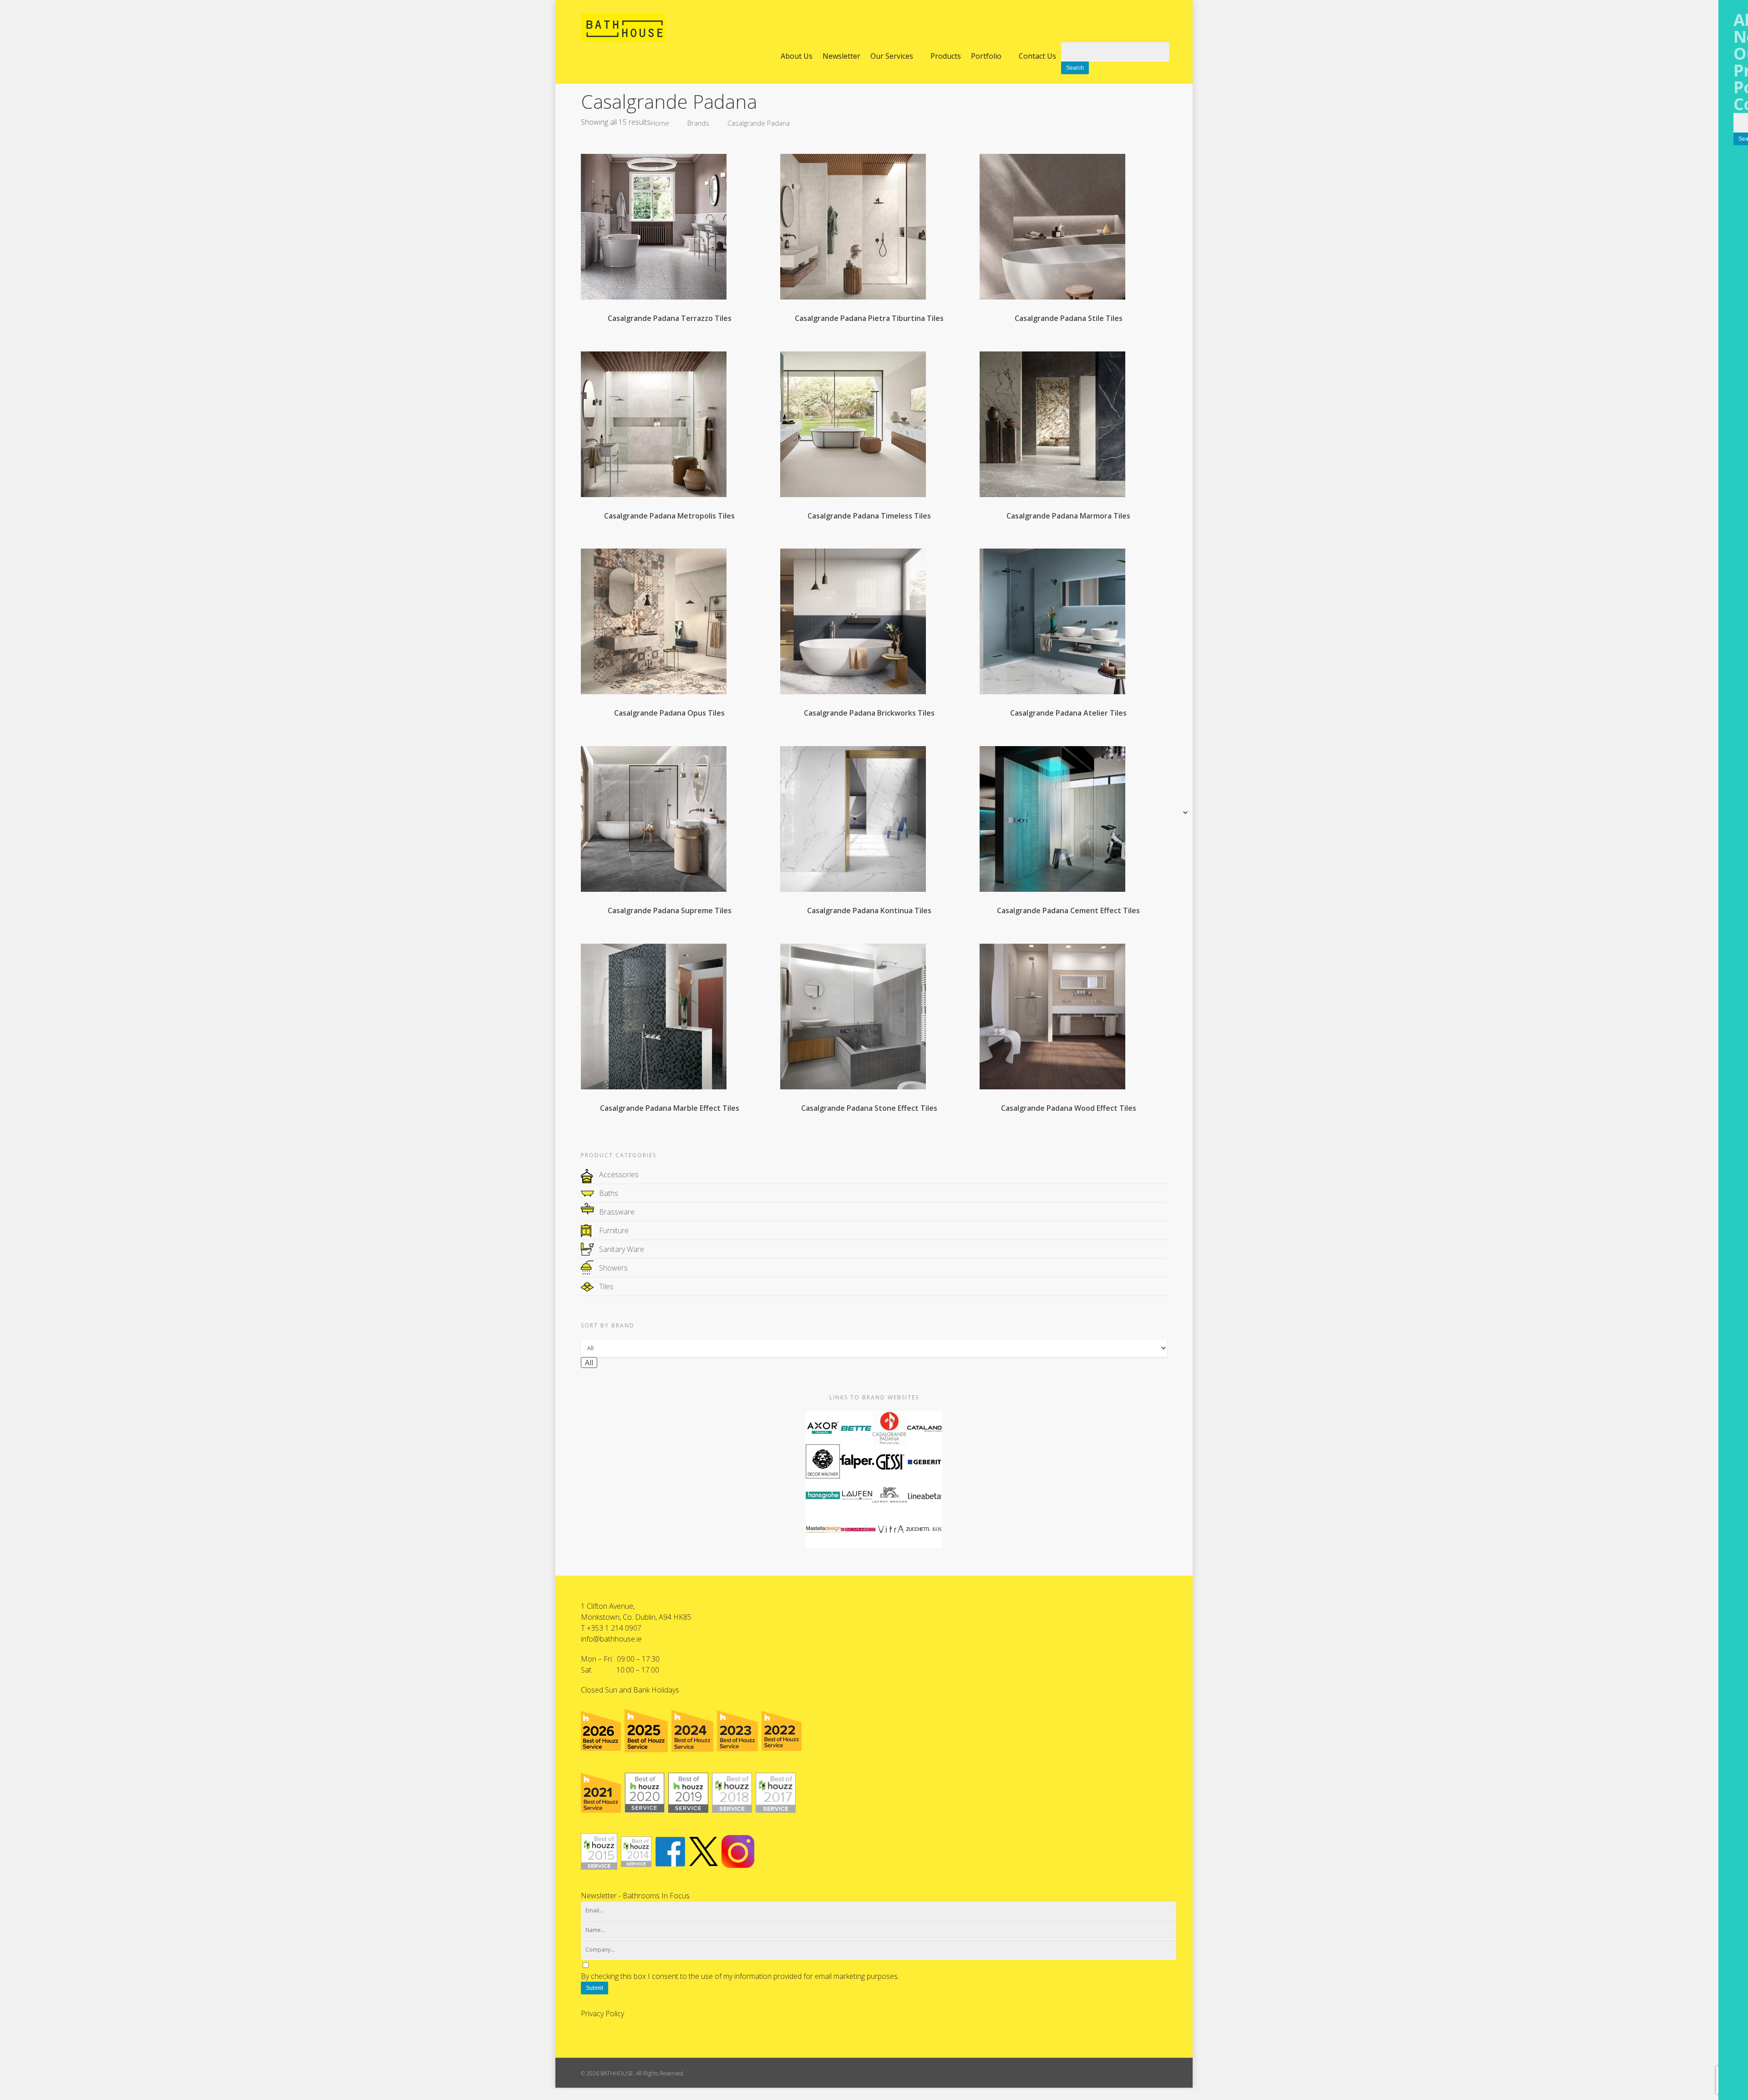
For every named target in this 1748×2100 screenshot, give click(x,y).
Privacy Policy (602, 2014)
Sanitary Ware (622, 1249)
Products (946, 56)
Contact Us (1037, 56)
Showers (613, 1268)
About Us (797, 56)
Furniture (614, 1231)
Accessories (619, 1175)
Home (660, 123)
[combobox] (589, 1363)
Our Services (892, 56)
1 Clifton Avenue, (608, 1606)
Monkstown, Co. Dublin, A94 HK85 (636, 1617)
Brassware (617, 1212)
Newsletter (841, 56)
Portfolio (986, 56)
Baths (609, 1193)
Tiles (606, 1286)
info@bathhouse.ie (611, 1639)
